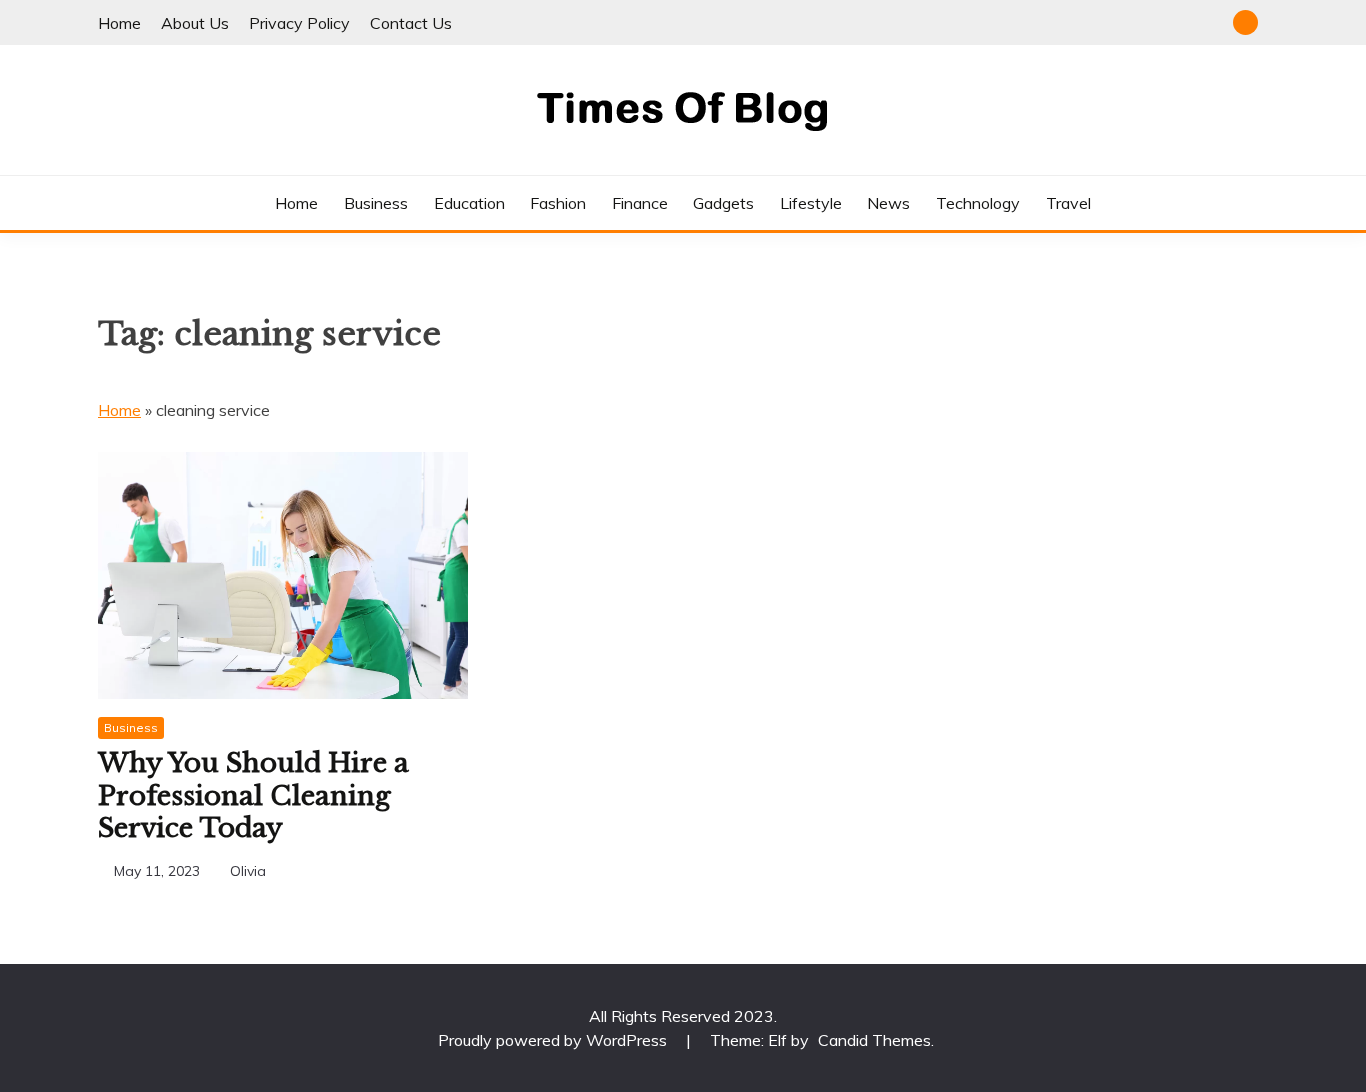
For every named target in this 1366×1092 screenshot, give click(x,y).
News (888, 203)
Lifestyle (811, 203)
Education (469, 203)
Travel (1068, 203)
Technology (978, 203)
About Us (195, 23)
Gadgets (723, 203)
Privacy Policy (299, 23)
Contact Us (411, 23)
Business (376, 203)
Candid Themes (874, 1040)
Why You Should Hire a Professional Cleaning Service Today (253, 795)
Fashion (558, 203)
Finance (640, 203)
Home (119, 23)
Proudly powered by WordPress (554, 1040)
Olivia (248, 871)
